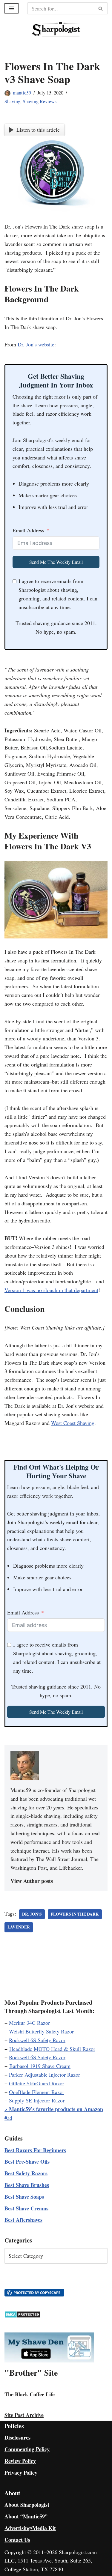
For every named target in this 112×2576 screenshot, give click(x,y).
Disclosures (17, 2437)
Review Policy (20, 2461)
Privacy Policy (21, 2473)
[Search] (101, 8)
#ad (8, 2118)
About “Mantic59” (26, 2516)
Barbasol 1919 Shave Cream (40, 2066)
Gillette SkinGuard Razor (37, 2083)
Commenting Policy (27, 2449)
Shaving (12, 101)
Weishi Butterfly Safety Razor (41, 2031)
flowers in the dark (75, 1914)
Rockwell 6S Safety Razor (37, 2040)
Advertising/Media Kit (30, 2528)
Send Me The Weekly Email (56, 562)
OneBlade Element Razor (37, 2092)
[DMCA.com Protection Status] (23, 2316)
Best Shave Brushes (27, 2185)
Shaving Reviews (40, 101)
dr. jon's (32, 1914)
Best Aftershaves (23, 2220)
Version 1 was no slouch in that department (51, 1290)
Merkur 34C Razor (29, 2023)
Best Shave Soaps (24, 2197)
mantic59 (22, 93)
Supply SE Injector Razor (37, 2100)
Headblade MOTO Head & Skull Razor (52, 2049)
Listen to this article (38, 130)
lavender (19, 1927)
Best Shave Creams (26, 2208)
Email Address (28, 530)
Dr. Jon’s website (36, 344)
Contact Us (17, 2540)
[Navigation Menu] (11, 8)
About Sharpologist (27, 2505)
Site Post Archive (24, 2415)
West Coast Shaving (73, 1423)
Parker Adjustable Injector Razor (45, 2075)
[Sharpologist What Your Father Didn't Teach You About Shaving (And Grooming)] (56, 29)
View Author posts (32, 1881)
